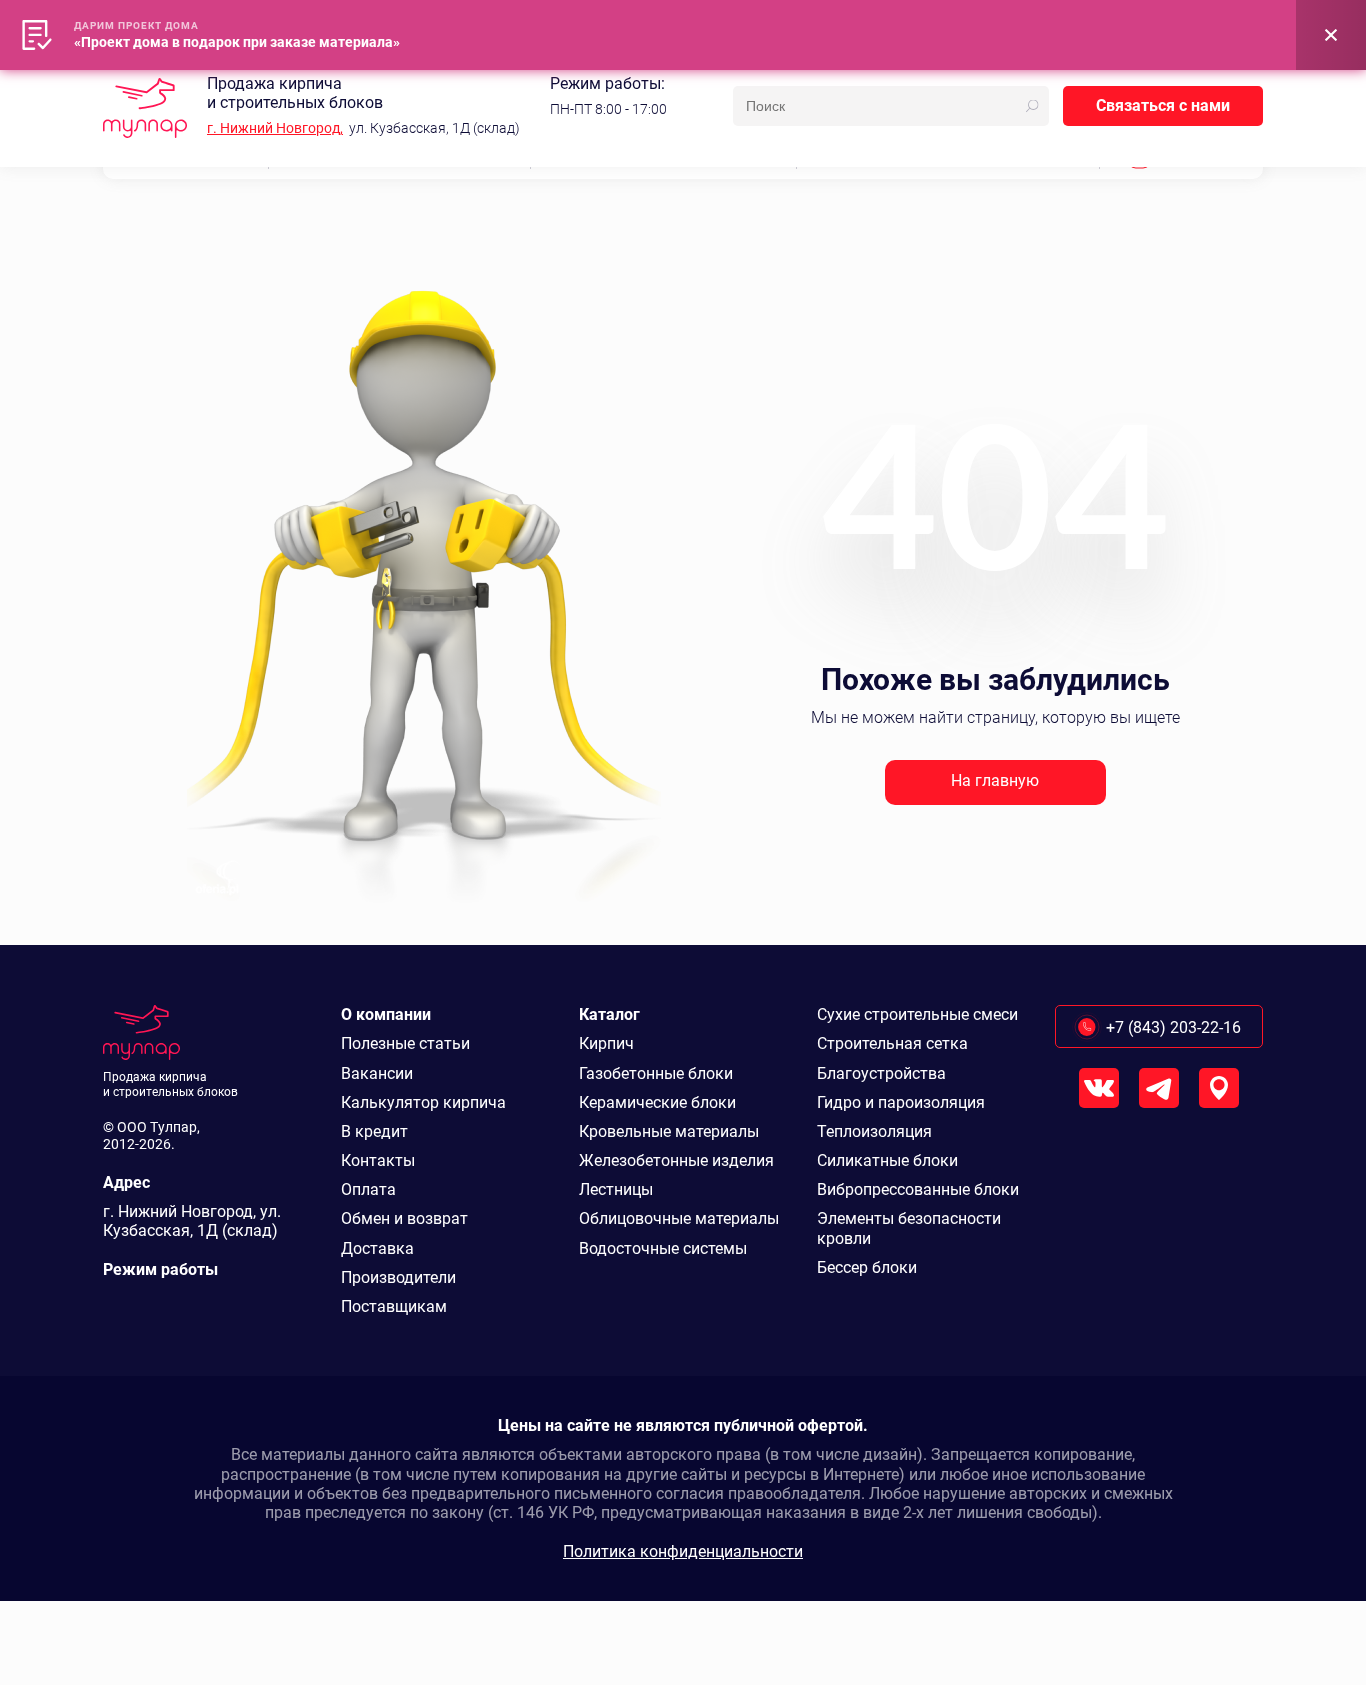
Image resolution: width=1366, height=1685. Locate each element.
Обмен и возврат (404, 1218)
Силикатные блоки (887, 1160)
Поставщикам (394, 1306)
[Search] (1032, 106)
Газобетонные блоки (656, 1073)
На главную (995, 780)
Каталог (609, 1014)
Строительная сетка (892, 1043)
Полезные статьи (405, 1043)
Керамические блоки (657, 1102)
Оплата (368, 1189)
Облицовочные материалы (679, 1218)
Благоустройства (881, 1073)
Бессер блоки (867, 1267)
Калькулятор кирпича (423, 1102)
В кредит (374, 1131)
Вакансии (377, 1073)
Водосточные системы (663, 1248)
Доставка (377, 1248)
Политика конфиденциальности (683, 1551)
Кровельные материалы (669, 1131)
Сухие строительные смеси (917, 1014)
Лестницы (616, 1189)
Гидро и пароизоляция (901, 1102)
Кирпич (606, 1043)
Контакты (378, 1160)
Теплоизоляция (874, 1131)
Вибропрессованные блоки (918, 1189)
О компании (386, 1014)
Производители (398, 1277)
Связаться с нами (1163, 105)
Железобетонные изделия (676, 1160)
